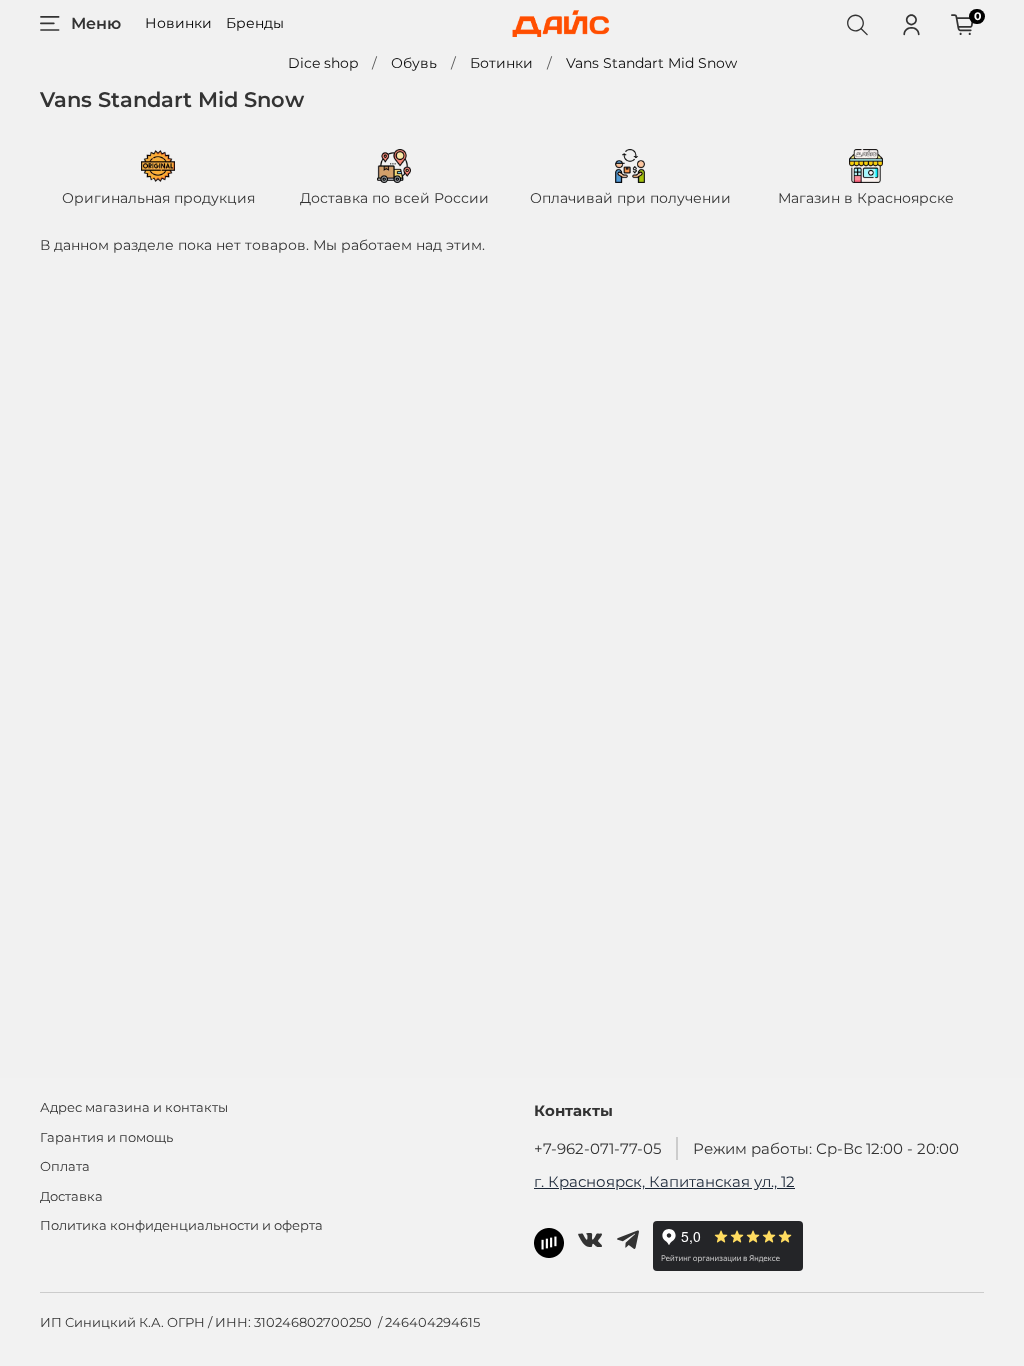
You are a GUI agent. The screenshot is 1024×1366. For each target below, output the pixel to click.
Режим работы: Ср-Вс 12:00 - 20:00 (826, 1148)
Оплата (65, 1166)
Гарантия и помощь (106, 1137)
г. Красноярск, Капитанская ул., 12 (664, 1181)
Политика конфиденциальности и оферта (181, 1225)
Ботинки (501, 63)
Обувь (414, 63)
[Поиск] (857, 24)
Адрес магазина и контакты (134, 1107)
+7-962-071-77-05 (597, 1148)
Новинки (178, 23)
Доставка (71, 1196)
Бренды (255, 23)
